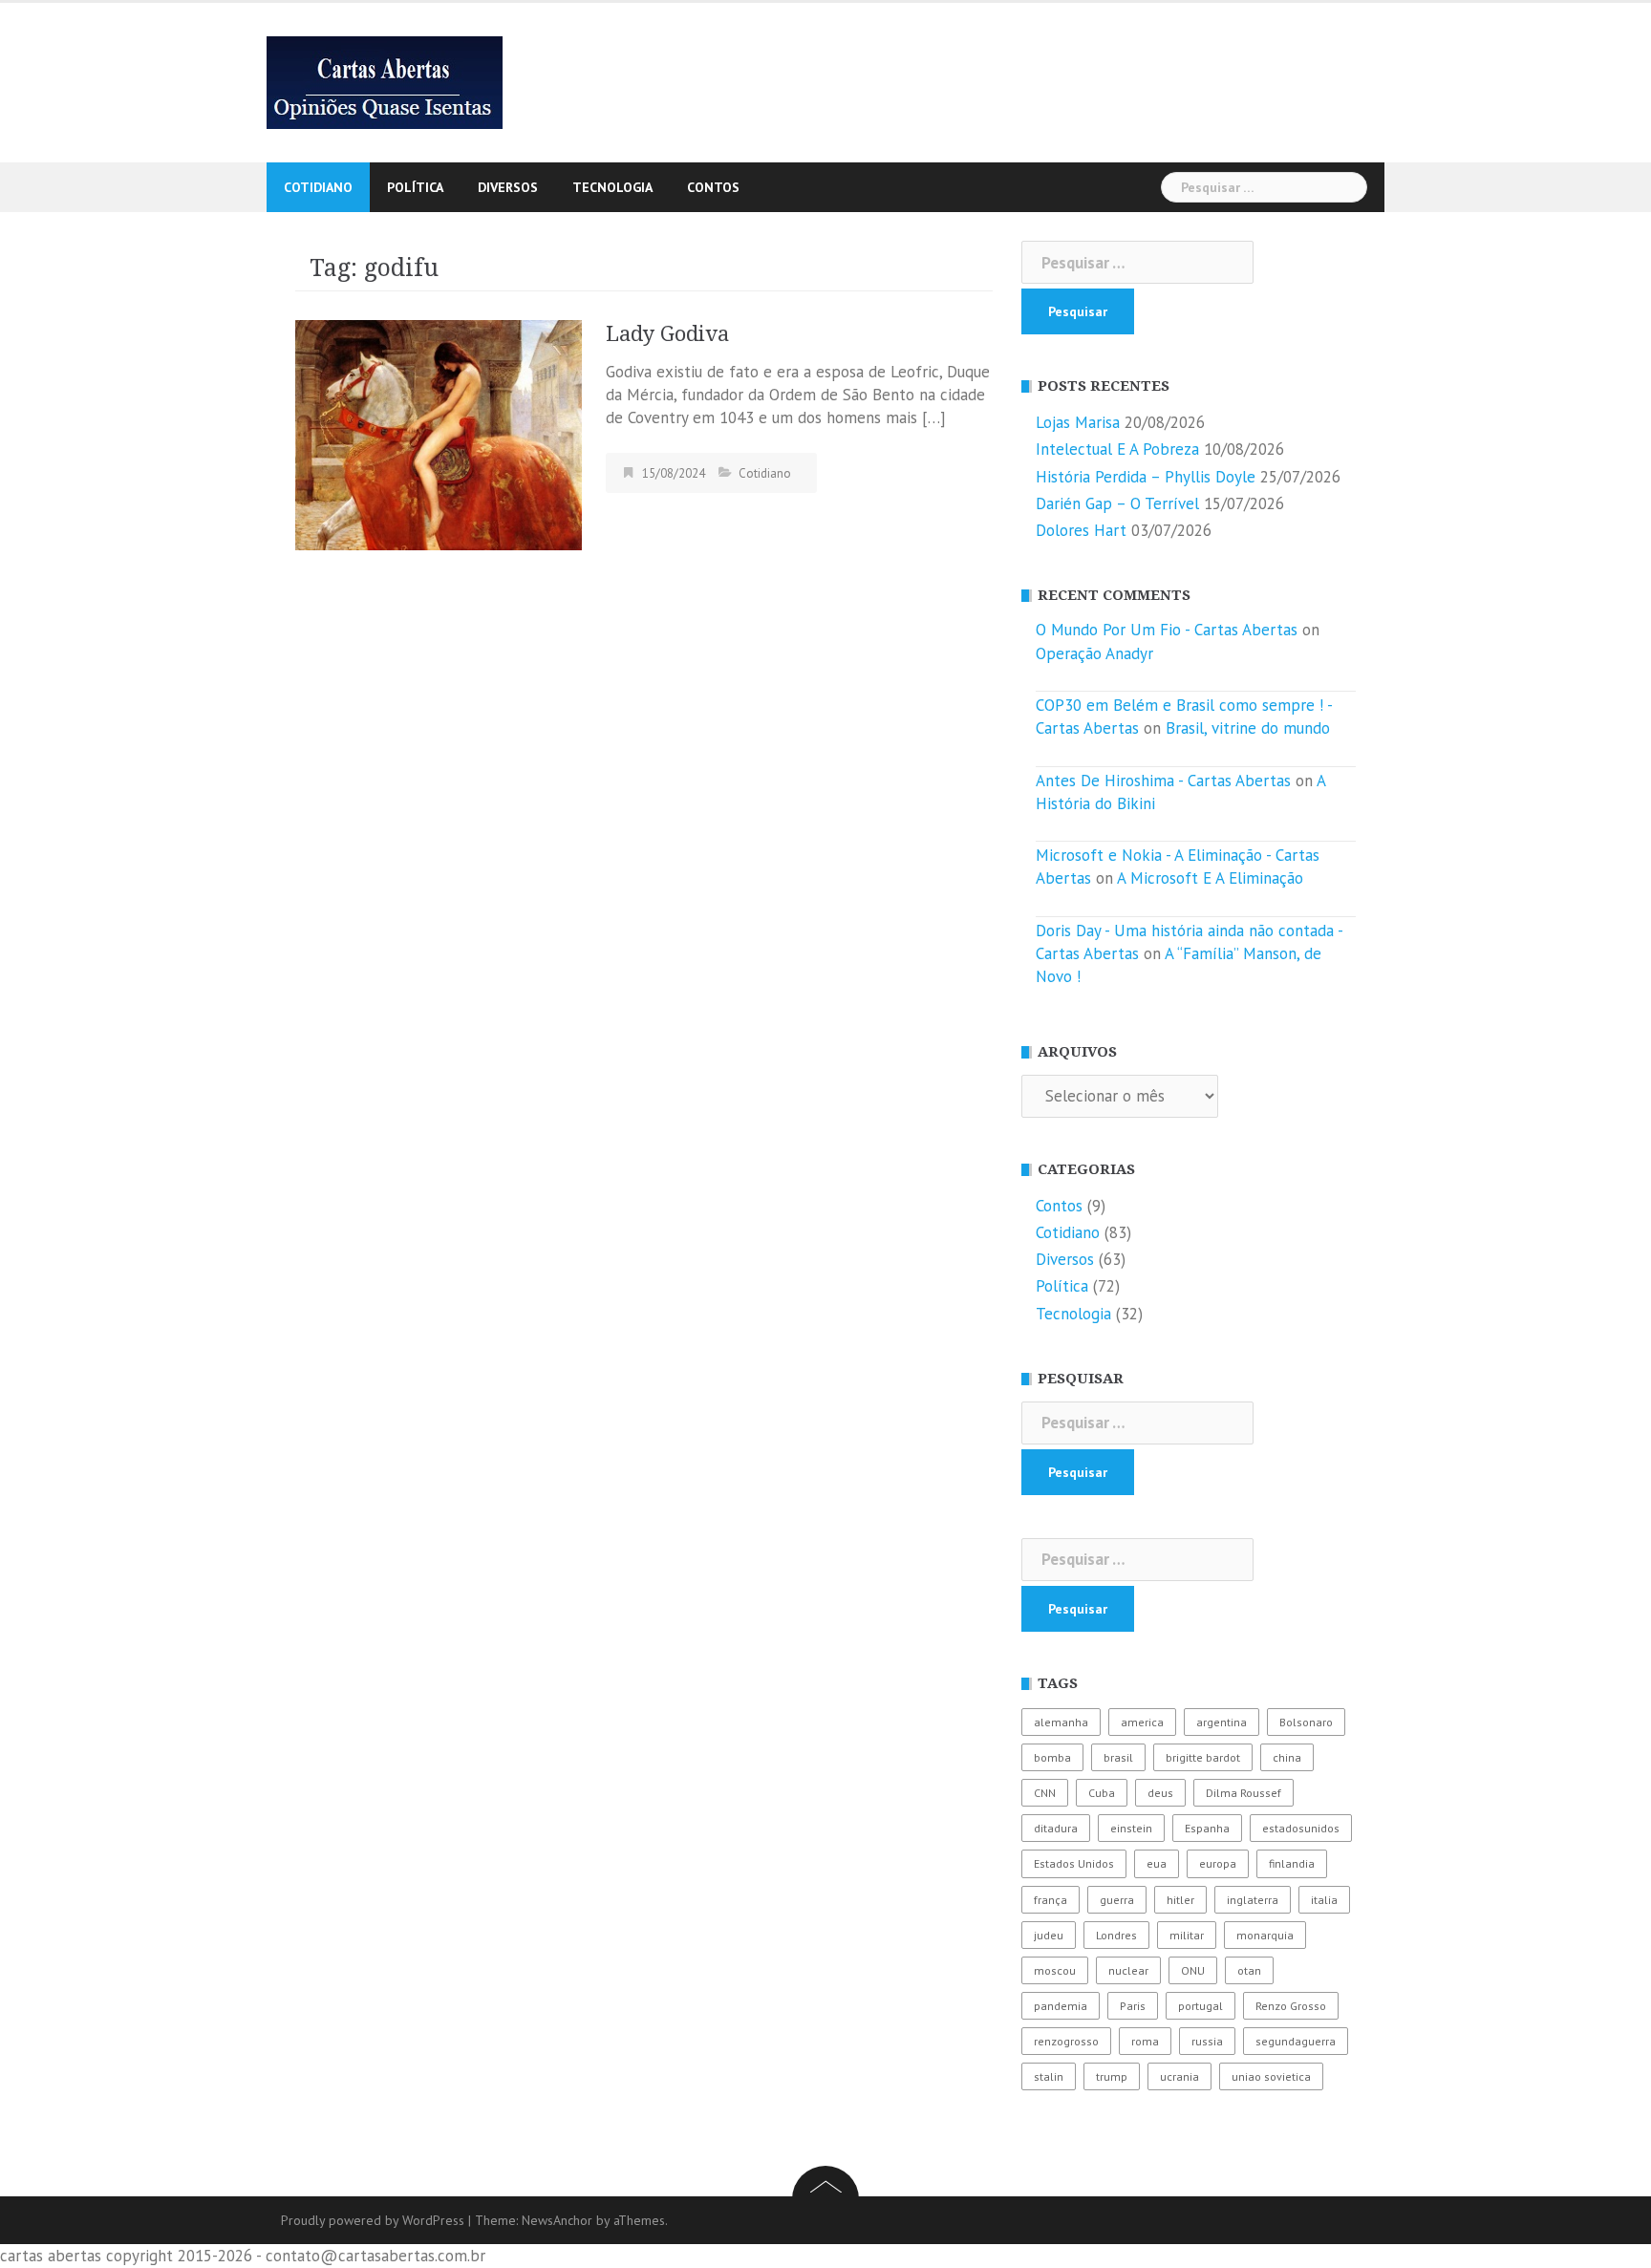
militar (1187, 1935)
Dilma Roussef (1244, 1793)
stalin (1049, 2076)
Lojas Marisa (1078, 422)
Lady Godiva (667, 334)
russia (1207, 2041)
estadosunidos (1301, 1828)
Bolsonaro (1306, 1722)
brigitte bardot (1203, 1757)
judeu (1049, 1935)
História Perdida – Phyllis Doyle (1146, 477)
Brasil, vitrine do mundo (1248, 728)
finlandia (1292, 1863)
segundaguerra (1296, 2041)
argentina (1222, 1722)
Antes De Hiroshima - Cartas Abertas (1163, 781)
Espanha (1207, 1828)
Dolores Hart (1081, 530)
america (1142, 1722)
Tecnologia (612, 187)
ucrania (1179, 2076)
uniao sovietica (1271, 2076)
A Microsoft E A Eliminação (1210, 878)
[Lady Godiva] (439, 434)
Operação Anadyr (1094, 653)
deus (1160, 1793)
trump (1112, 2076)
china (1287, 1757)
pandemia (1061, 2006)
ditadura (1056, 1828)
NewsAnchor (557, 2220)
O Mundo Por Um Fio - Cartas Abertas (1167, 630)
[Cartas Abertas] (385, 81)
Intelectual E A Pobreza (1117, 449)
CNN (1045, 1793)
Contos (713, 187)
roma (1145, 2041)
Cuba (1102, 1793)
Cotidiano (318, 187)
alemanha (1061, 1722)
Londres (1116, 1935)
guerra (1117, 1900)
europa (1218, 1863)
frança (1051, 1900)
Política (415, 187)
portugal (1201, 2006)
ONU (1193, 1970)
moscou (1055, 1970)
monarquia (1265, 1935)
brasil (1118, 1757)
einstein (1131, 1828)
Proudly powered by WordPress (373, 2220)
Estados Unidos (1074, 1863)
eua (1157, 1863)
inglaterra (1253, 1900)
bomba (1052, 1757)
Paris (1133, 2006)
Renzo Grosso (1291, 2006)
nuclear (1128, 1970)
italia (1324, 1900)
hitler (1180, 1900)
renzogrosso (1066, 2041)
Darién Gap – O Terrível (1117, 503)
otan (1249, 1970)
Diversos (508, 187)
